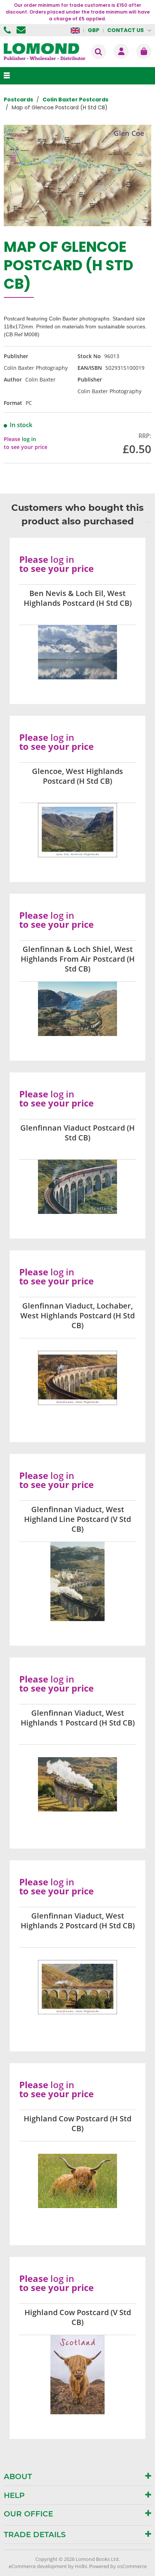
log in (29, 439)
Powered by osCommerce (118, 2566)
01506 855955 (8, 30)
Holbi (81, 2566)
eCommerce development (38, 2566)
